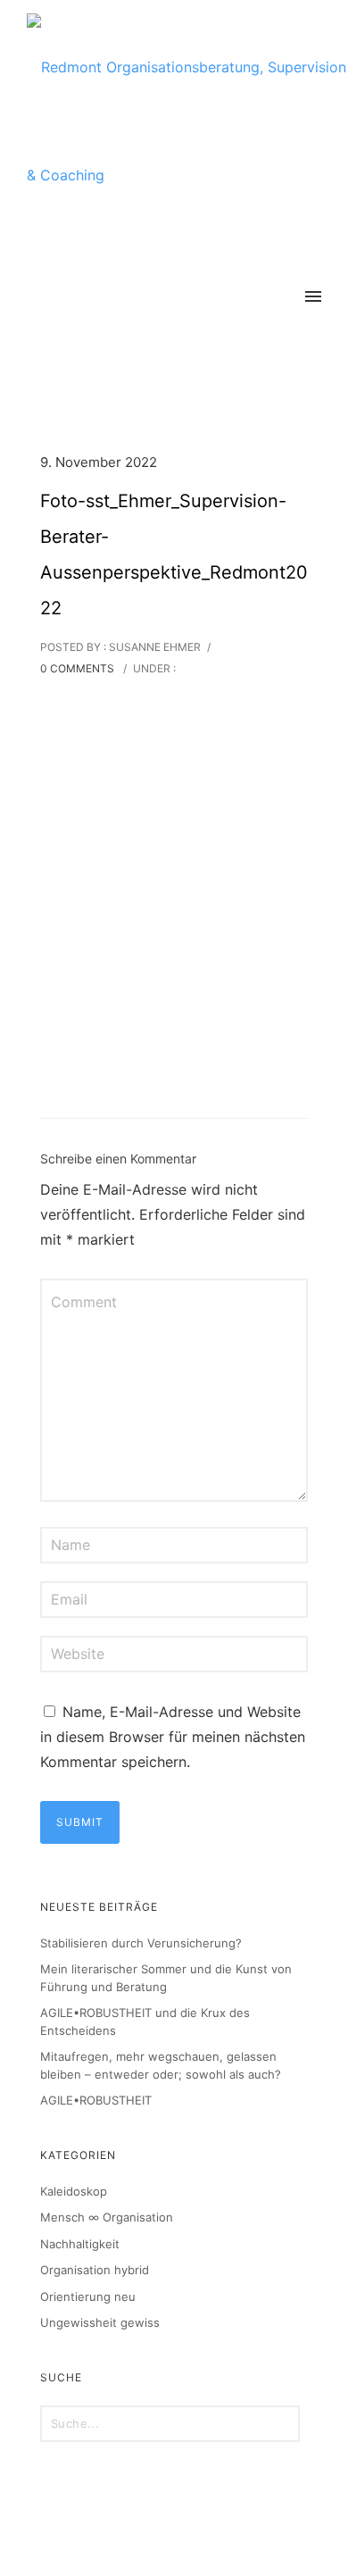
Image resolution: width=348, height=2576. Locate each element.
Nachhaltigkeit (80, 2244)
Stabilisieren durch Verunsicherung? (141, 1943)
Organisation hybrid (95, 2270)
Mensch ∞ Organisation (107, 2217)
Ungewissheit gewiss (100, 2322)
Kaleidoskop (74, 2191)
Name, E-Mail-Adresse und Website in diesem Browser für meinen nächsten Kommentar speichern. (173, 1737)
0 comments (77, 668)
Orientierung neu (88, 2297)
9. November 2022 (99, 462)
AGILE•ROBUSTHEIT (96, 2100)
